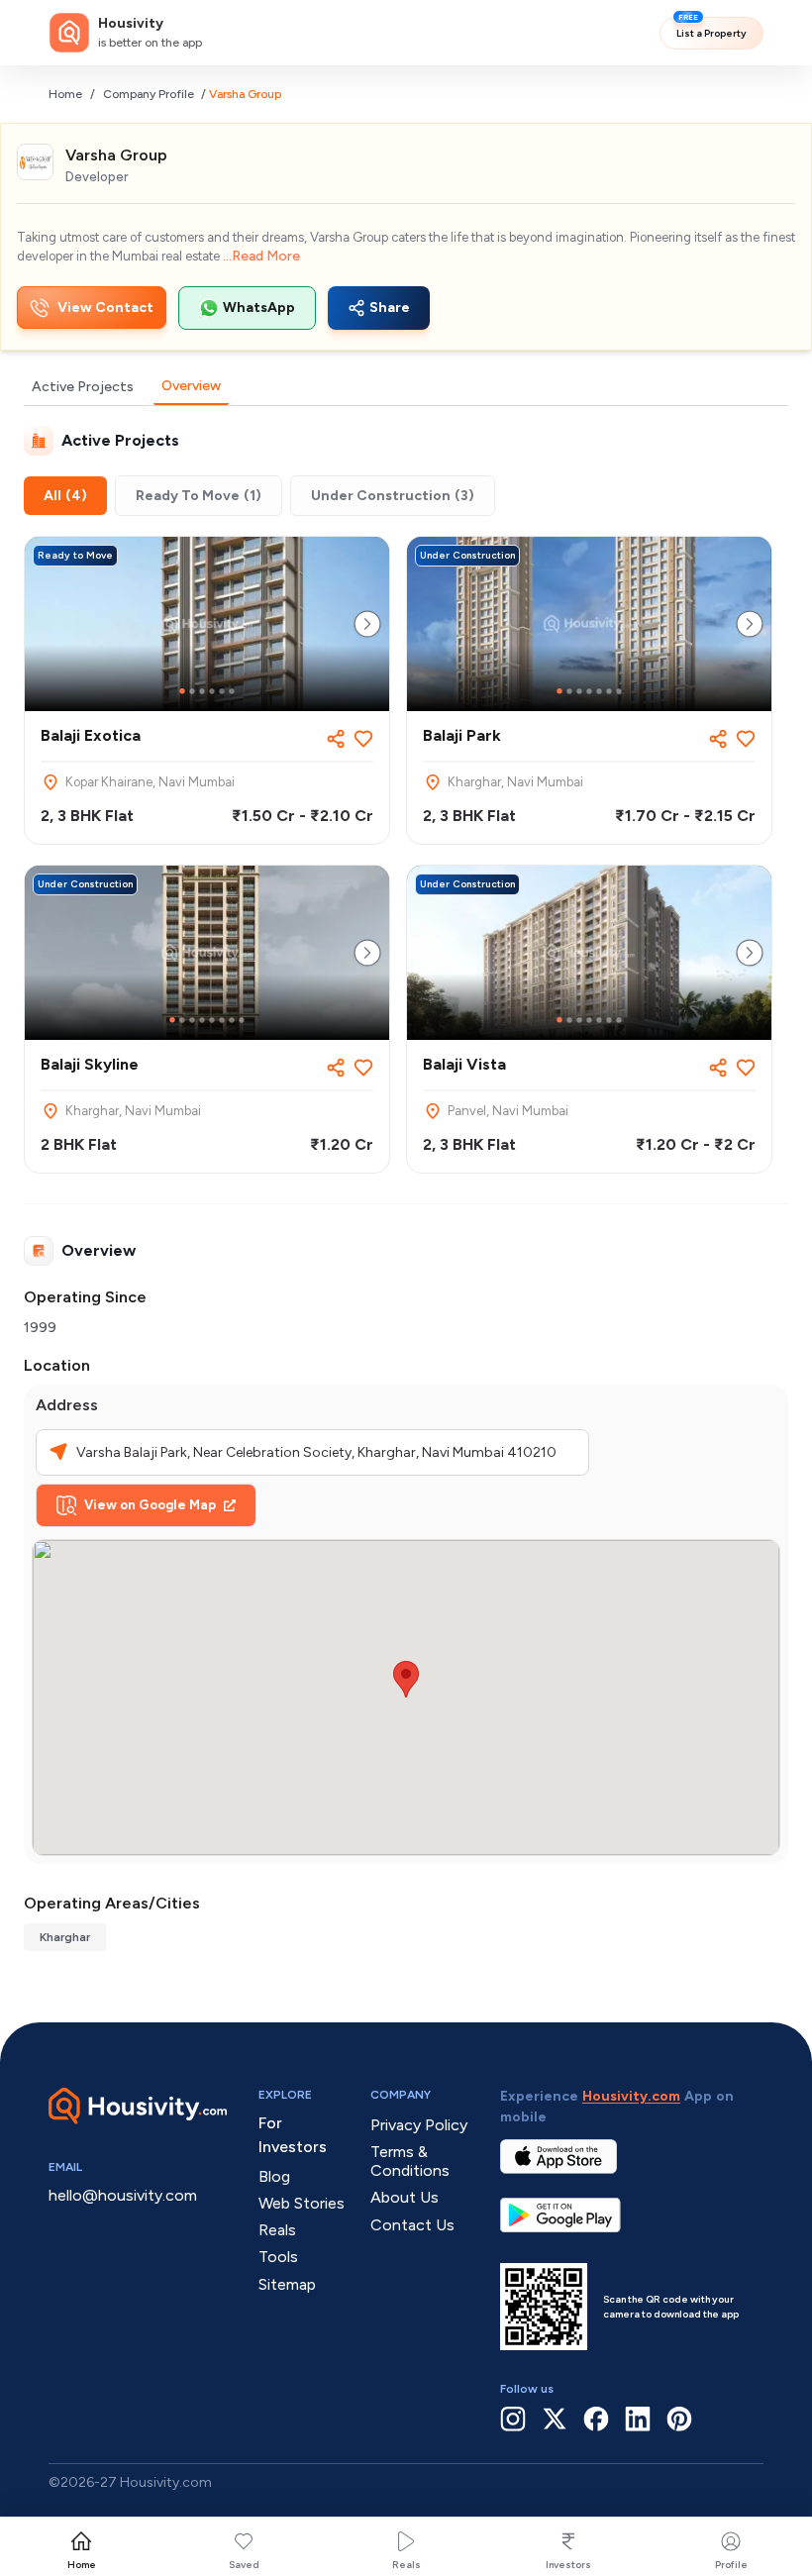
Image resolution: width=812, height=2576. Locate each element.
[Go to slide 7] (619, 691)
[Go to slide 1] (182, 691)
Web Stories (302, 2203)
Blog (274, 2176)
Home (65, 94)
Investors (568, 2565)
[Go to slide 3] (202, 691)
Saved (244, 2565)
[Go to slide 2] (192, 691)
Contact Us (412, 2225)
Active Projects (83, 387)
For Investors (293, 2135)
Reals (406, 2565)
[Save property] (363, 739)
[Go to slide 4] (212, 691)
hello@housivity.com (123, 2195)
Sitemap (287, 2284)
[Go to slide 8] (242, 1020)
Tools (278, 2257)
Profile (731, 2565)
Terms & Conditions (410, 2161)
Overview (191, 386)
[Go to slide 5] (222, 691)
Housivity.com (631, 2096)
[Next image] (367, 624)
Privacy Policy (419, 2125)
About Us (405, 2197)
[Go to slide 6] (232, 691)
